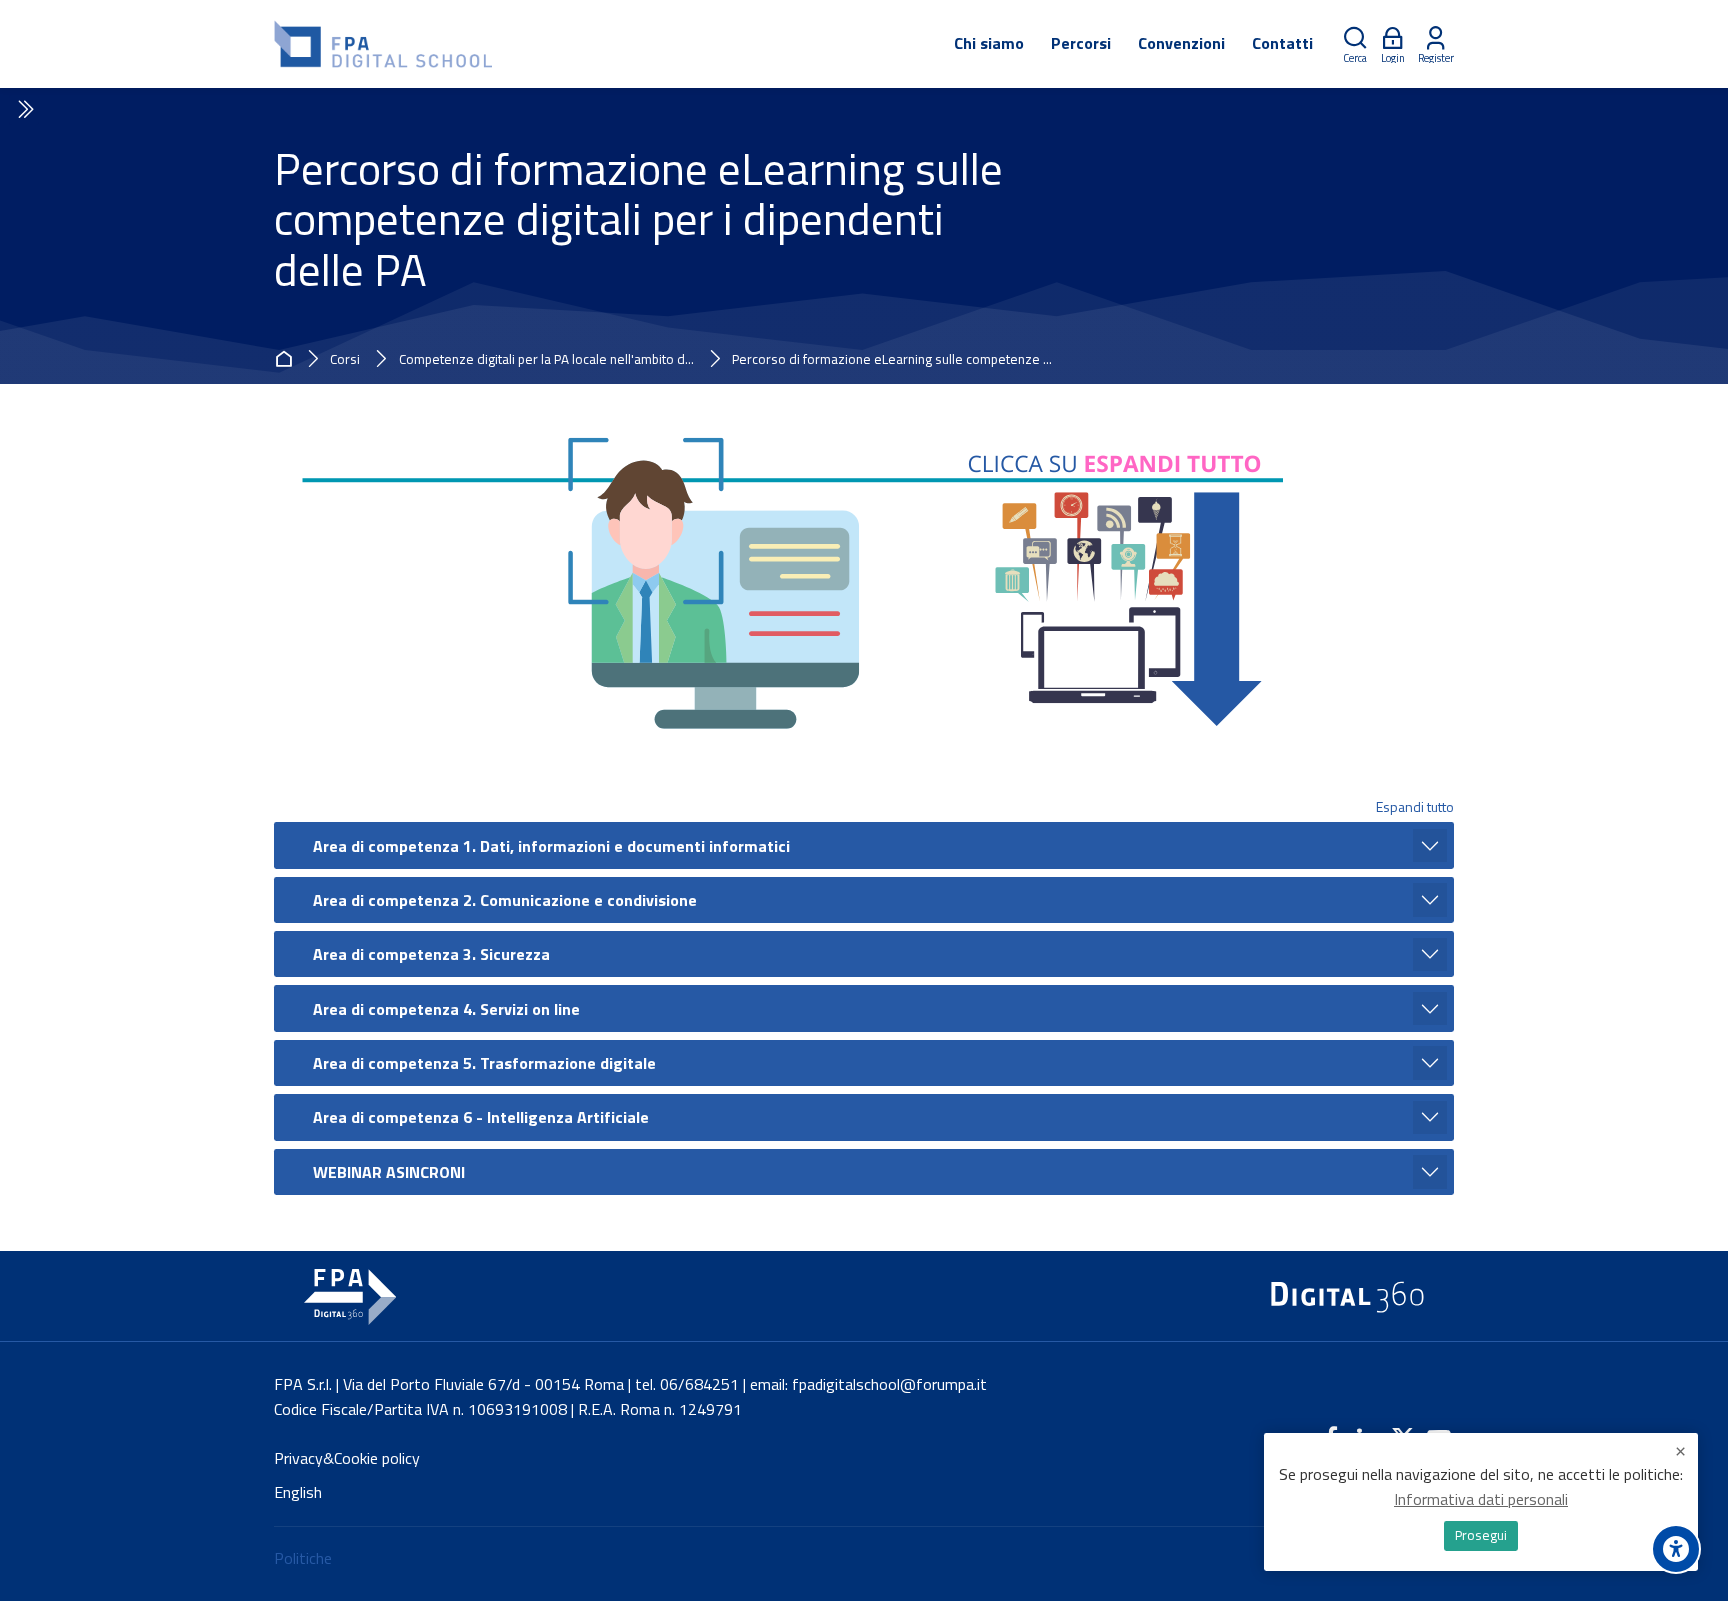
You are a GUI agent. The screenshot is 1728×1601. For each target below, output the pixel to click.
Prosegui (1481, 1535)
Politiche (303, 1558)
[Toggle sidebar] (24, 110)
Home (287, 359)
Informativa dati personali (1481, 1499)
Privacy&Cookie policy (347, 1458)
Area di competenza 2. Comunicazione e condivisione (505, 900)
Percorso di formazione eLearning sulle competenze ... (892, 360)
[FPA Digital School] (384, 44)
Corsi (345, 360)
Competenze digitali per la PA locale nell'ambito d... (546, 360)
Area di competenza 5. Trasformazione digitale (484, 1063)
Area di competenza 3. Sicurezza (431, 954)
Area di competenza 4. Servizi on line (446, 1009)
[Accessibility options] (1676, 1549)
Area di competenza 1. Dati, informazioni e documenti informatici (551, 846)
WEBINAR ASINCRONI (389, 1172)
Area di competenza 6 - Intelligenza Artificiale (481, 1117)
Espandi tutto (1415, 806)
